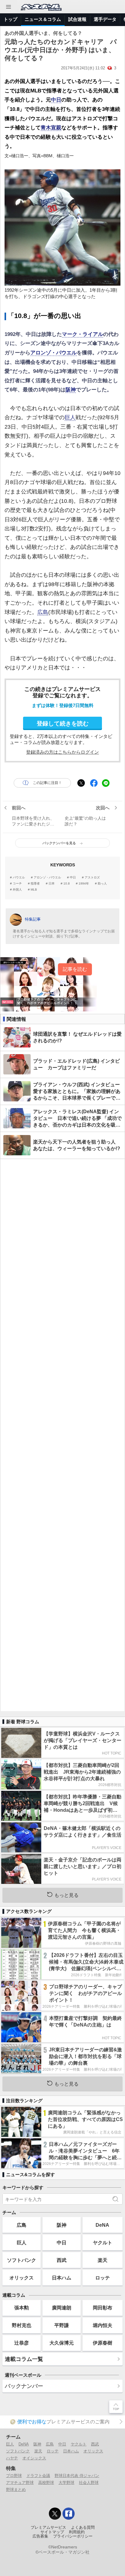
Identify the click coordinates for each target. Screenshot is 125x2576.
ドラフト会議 (38, 2476)
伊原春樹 (103, 2343)
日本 (52, 884)
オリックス (22, 2278)
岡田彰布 (103, 2308)
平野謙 (62, 2325)
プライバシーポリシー (73, 2536)
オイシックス (34, 2458)
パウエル (19, 878)
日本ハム (62, 2278)
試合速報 (77, 19)
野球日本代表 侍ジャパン (77, 2476)
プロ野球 (14, 2476)
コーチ (17, 884)
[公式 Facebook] (69, 2514)
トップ (10, 19)
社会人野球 (89, 2483)
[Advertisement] (62, 1435)
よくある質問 (83, 2528)
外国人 (17, 890)
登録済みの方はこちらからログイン (62, 752)
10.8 (67, 884)
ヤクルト (103, 2242)
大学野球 (66, 2483)
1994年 (84, 884)
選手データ (105, 19)
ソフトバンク (22, 2260)
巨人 (70, 417)
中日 (56, 100)
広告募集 (40, 2536)
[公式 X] (55, 2514)
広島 (43, 612)
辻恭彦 (22, 2343)
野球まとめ (16, 2490)
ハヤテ (12, 2458)
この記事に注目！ (47, 783)
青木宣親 (51, 128)
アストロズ (92, 878)
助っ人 (102, 884)
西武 (62, 2260)
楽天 (103, 2260)
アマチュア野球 (20, 2483)
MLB (34, 890)
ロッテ (103, 2278)
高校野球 (46, 2483)
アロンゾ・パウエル (54, 353)
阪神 (71, 390)
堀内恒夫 (103, 2325)
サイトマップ (52, 2532)
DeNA (102, 2225)
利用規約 (77, 2532)
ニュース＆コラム (43, 19)
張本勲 (22, 2308)
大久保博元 (62, 2343)
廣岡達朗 (62, 2308)
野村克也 (22, 2325)
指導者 (35, 884)
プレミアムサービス (48, 2528)
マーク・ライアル (83, 334)
